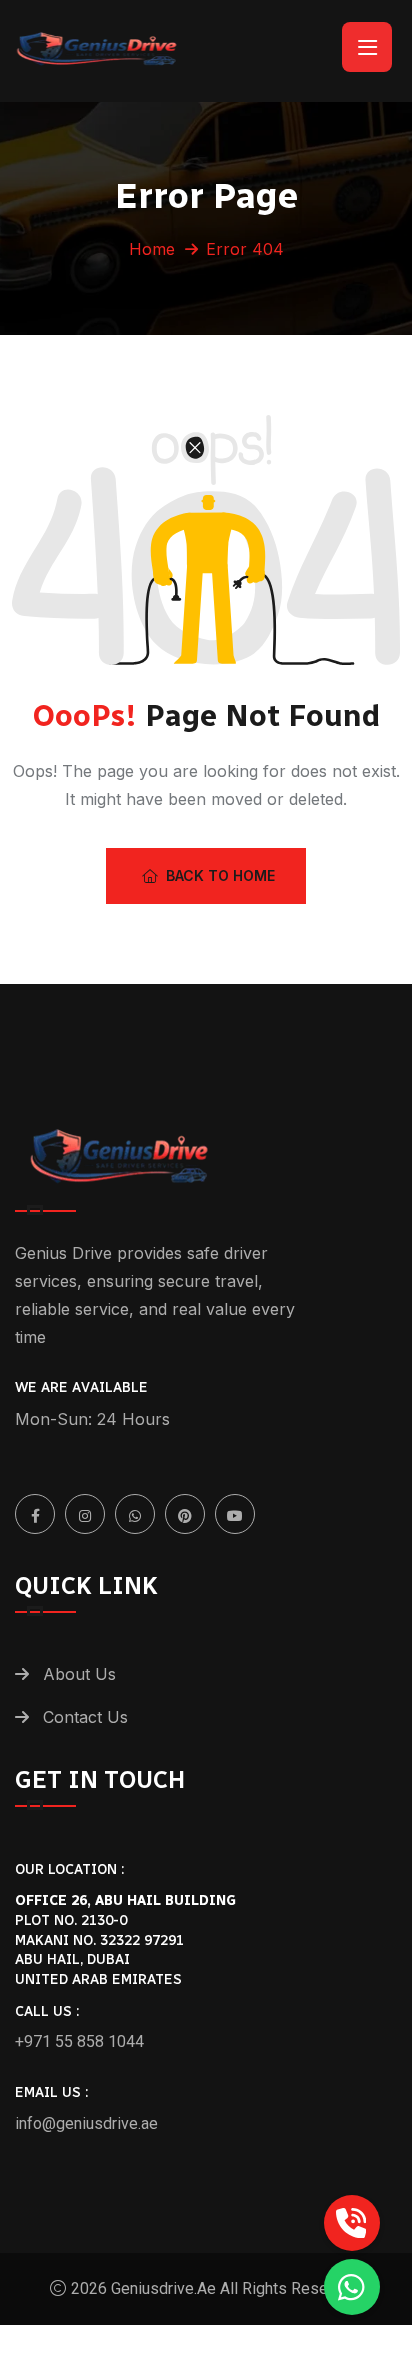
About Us (79, 1674)
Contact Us (85, 1717)
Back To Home (220, 875)
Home (152, 249)
